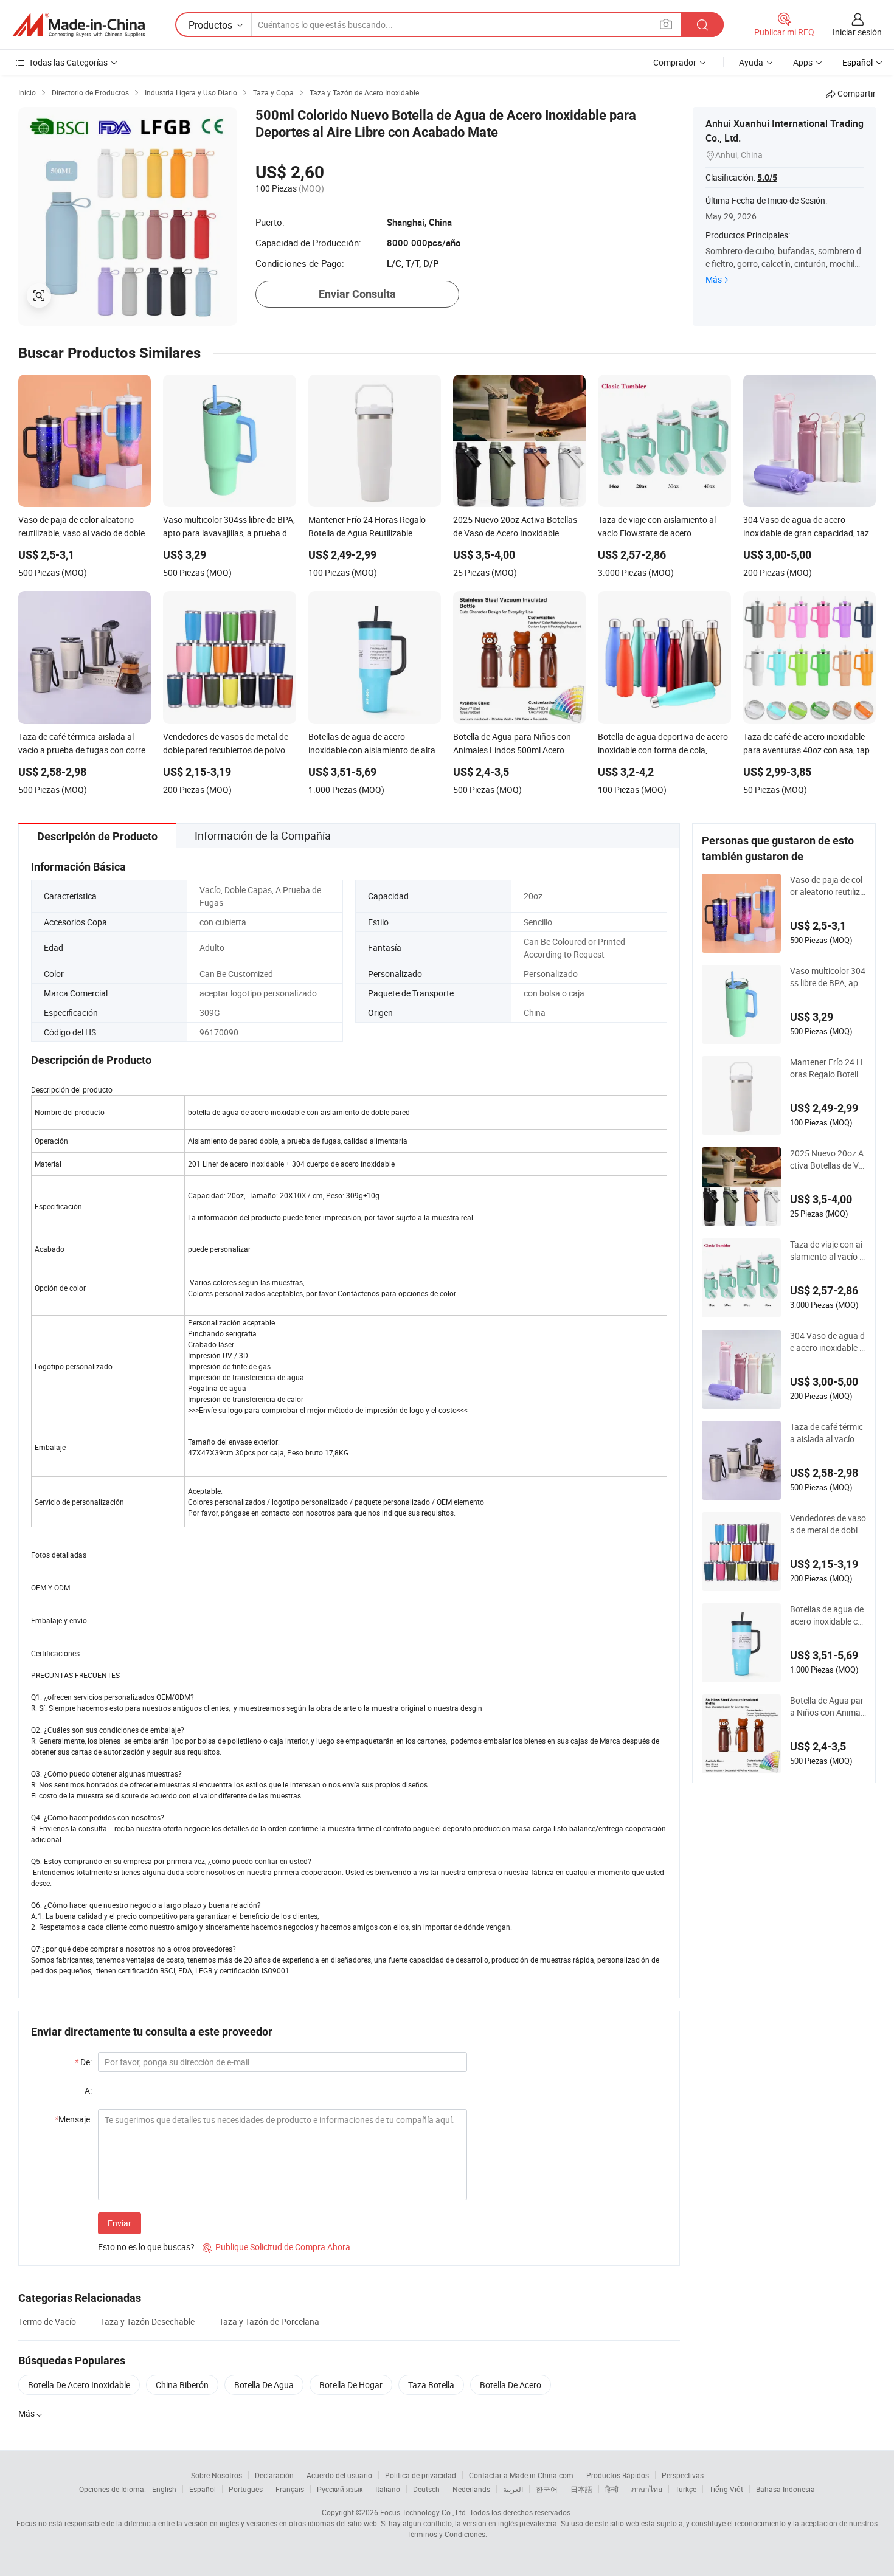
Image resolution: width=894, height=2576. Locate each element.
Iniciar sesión (857, 32)
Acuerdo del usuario (339, 2475)
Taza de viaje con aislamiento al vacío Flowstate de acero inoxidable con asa (828, 1251)
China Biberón (182, 2385)
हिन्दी (612, 2489)
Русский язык (340, 2489)
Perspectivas (683, 2475)
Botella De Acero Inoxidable (79, 2385)
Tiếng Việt (726, 2489)
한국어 (547, 2489)
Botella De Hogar (351, 2385)
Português (246, 2489)
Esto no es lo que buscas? (146, 2247)
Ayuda (751, 62)
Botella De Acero (511, 2385)
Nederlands (471, 2489)
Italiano (388, 2489)
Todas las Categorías (68, 62)
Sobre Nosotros (217, 2475)
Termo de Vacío (47, 2322)
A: (88, 2091)
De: (83, 2062)
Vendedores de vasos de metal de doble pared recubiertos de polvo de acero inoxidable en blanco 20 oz (828, 1524)
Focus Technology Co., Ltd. (424, 2512)
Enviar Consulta (357, 294)
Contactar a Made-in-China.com (521, 2475)
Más (714, 279)
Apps (803, 62)
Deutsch (426, 2489)
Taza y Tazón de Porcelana (269, 2322)
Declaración (274, 2475)
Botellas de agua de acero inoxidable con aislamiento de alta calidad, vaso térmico (828, 1615)
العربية (513, 2489)
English (164, 2489)
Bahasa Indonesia (785, 2489)
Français (290, 2489)
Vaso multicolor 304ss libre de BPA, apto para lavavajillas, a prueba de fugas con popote (828, 977)
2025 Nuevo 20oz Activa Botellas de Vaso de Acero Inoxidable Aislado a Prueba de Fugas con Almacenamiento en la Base (828, 1159)
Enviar (120, 2223)
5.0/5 (767, 178)
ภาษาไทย (647, 2489)
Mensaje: (73, 2119)
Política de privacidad (421, 2475)
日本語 (581, 2489)
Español (203, 2489)
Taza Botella (431, 2385)
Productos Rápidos (618, 2475)
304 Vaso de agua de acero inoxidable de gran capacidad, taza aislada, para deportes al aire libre (828, 1342)
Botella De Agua (264, 2385)
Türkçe (686, 2489)
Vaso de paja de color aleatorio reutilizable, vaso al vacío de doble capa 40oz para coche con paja (827, 886)
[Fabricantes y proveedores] (78, 25)
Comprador (675, 62)
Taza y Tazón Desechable (147, 2322)
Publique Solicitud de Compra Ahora (276, 2247)
